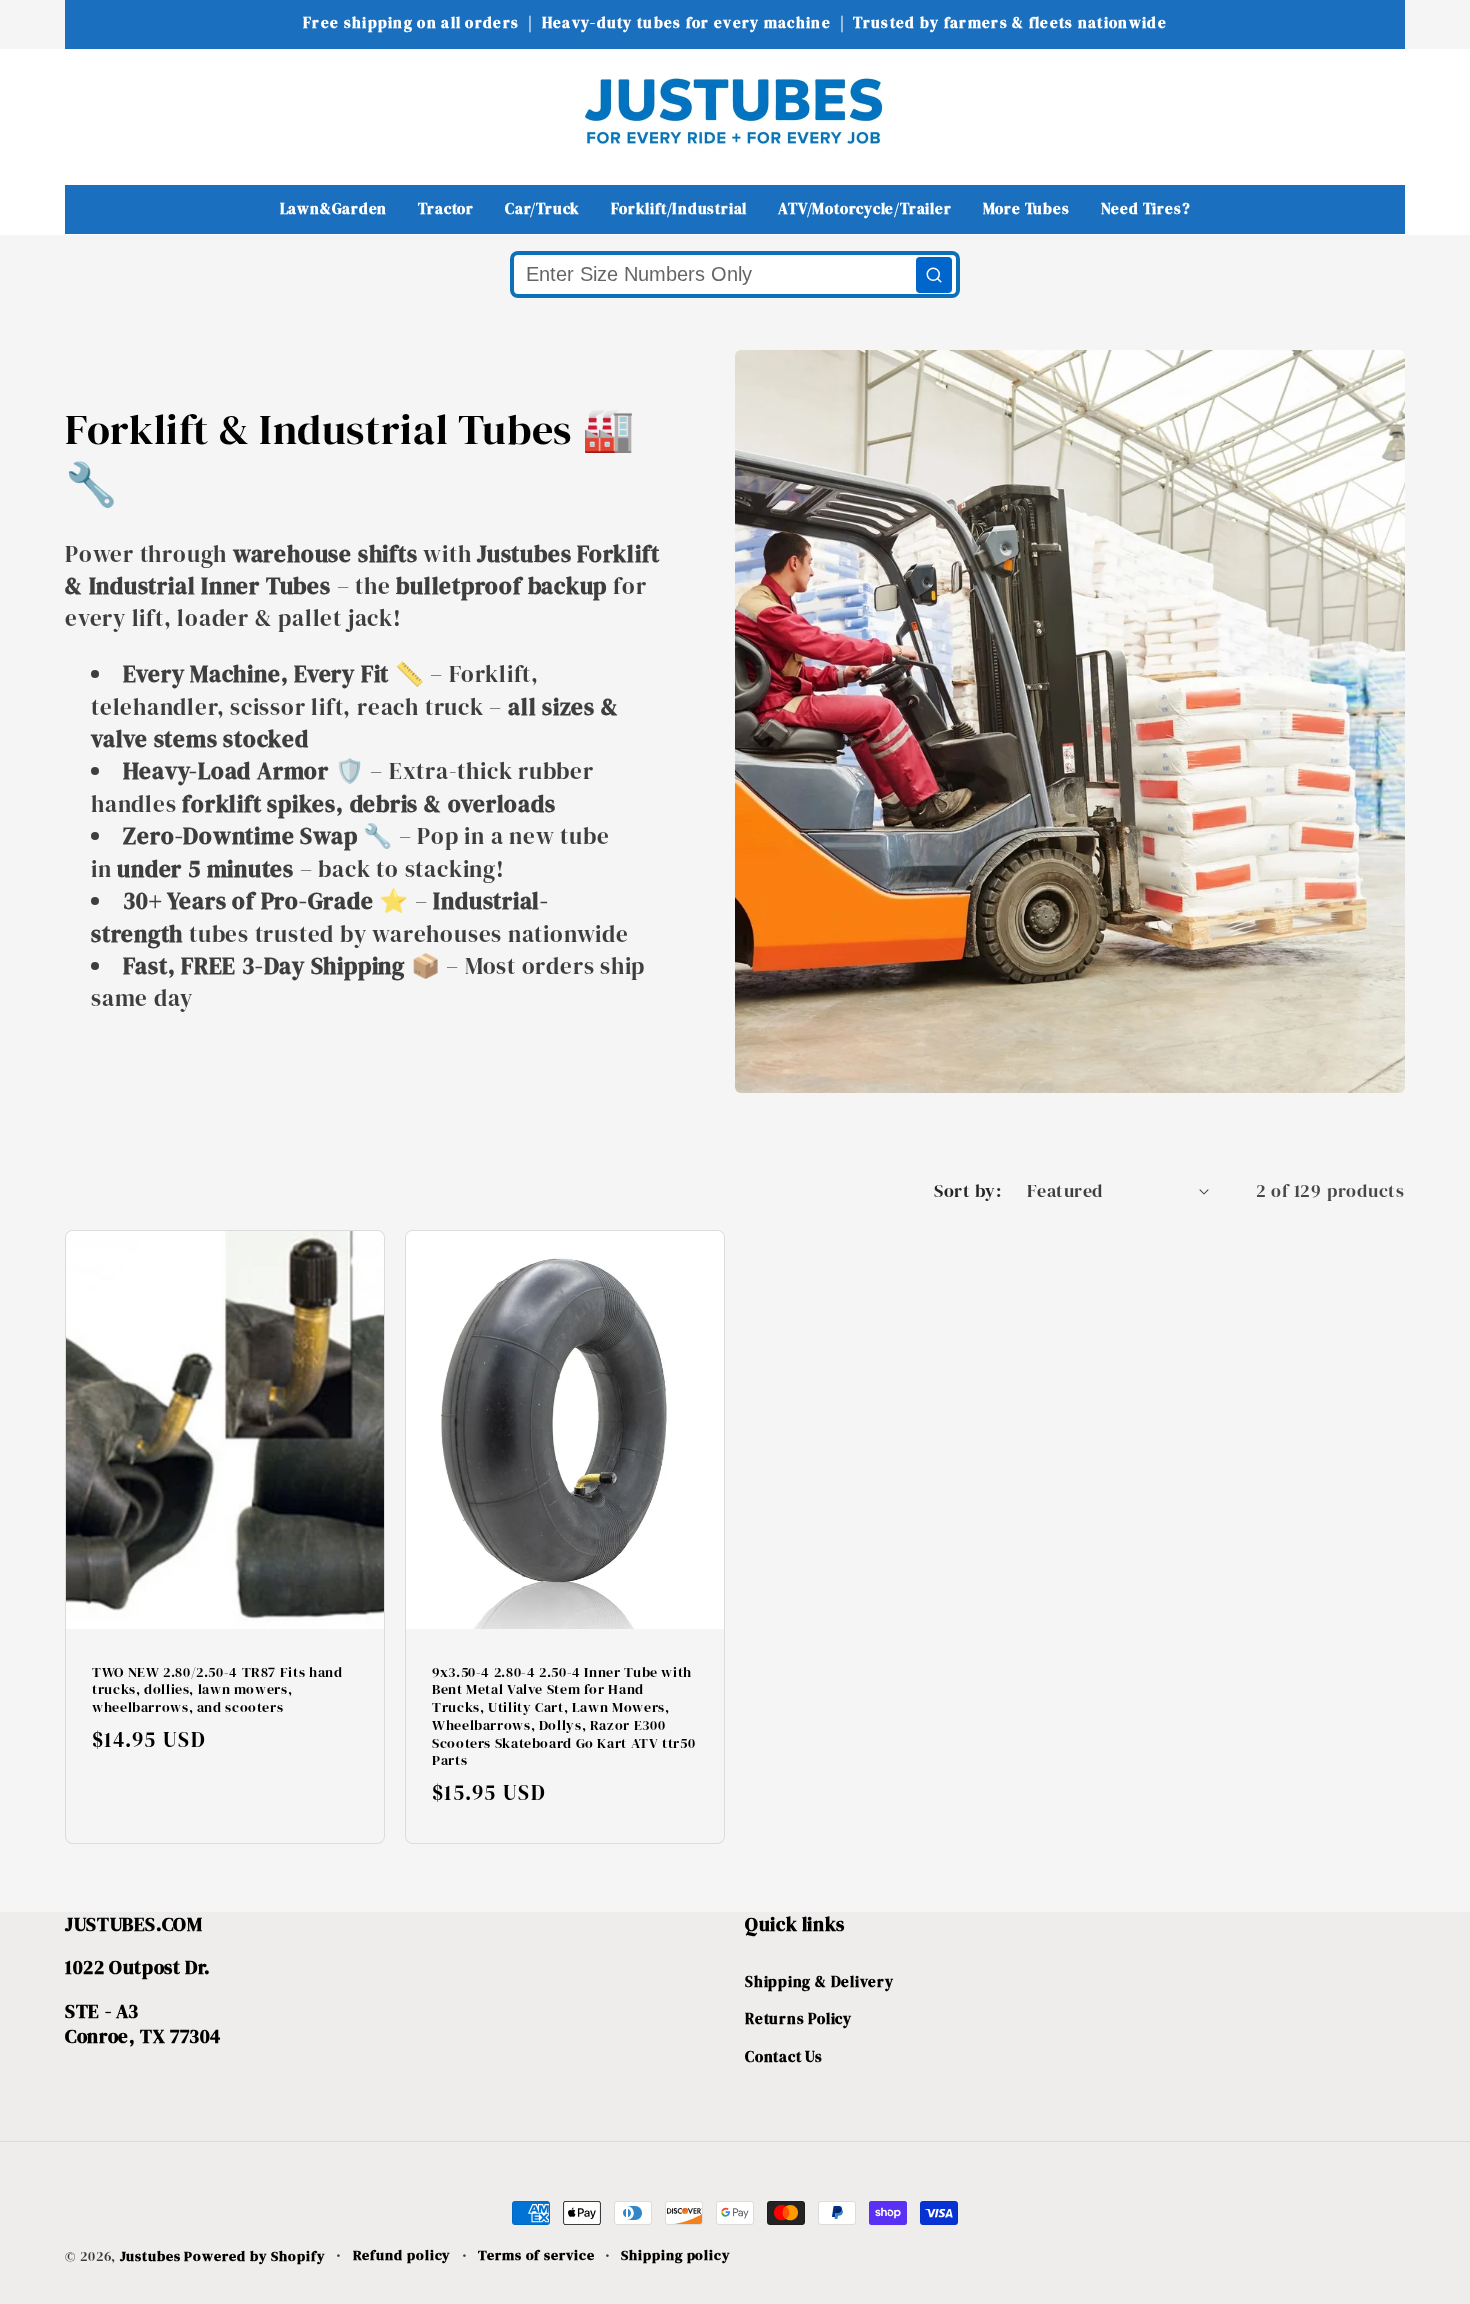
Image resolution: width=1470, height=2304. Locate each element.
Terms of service (536, 2255)
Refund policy (402, 2255)
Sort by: (967, 1190)
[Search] (934, 275)
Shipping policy (676, 2255)
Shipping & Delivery (819, 1981)
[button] (93, 110)
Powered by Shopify (254, 2256)
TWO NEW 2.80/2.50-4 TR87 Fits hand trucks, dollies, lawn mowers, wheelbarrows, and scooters (217, 1690)
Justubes (150, 2256)
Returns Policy (798, 2019)
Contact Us (784, 2056)
